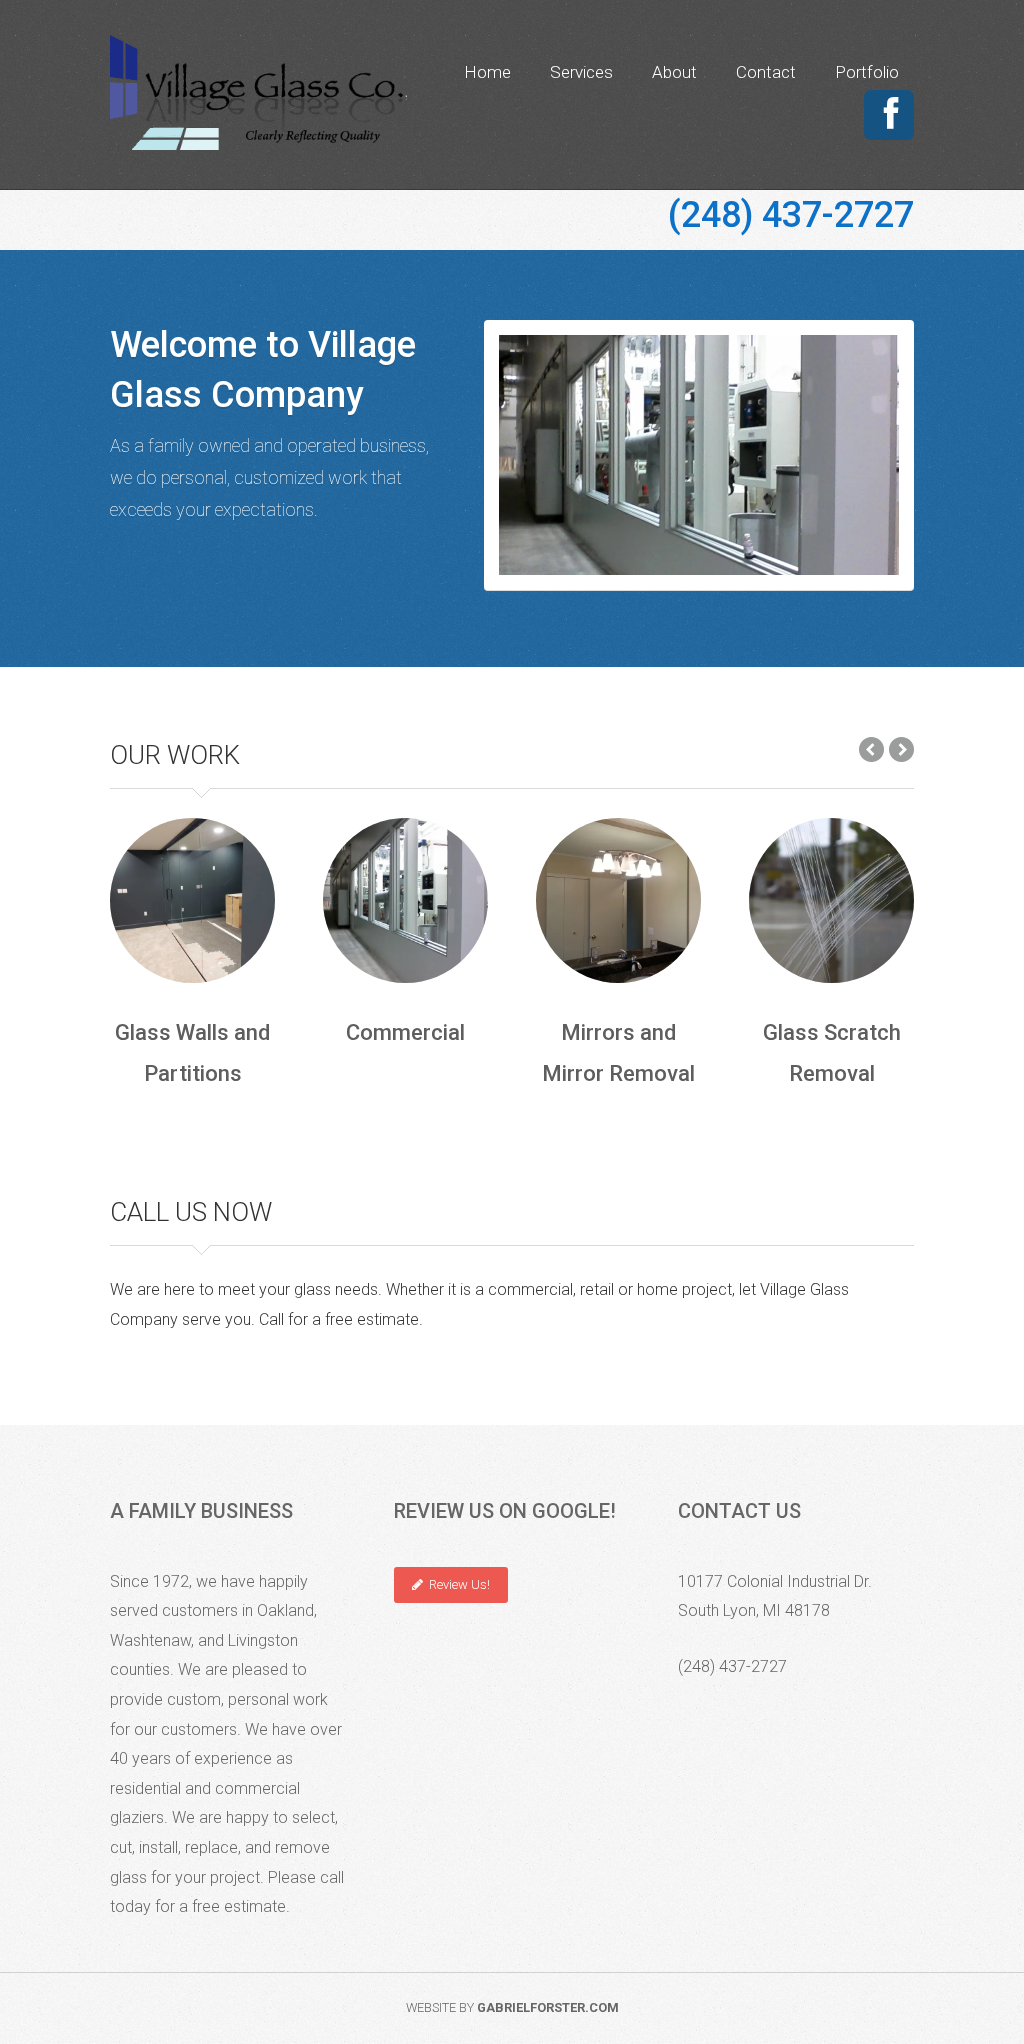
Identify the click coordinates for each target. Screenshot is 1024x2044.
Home (487, 72)
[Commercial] (405, 900)
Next (874, 462)
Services (581, 72)
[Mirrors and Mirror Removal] (618, 900)
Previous (524, 462)
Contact (766, 72)
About (674, 72)
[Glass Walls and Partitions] (192, 900)
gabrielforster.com (548, 2007)
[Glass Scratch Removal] (831, 900)
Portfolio (867, 72)
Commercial (699, 455)
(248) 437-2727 (791, 215)
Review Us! (456, 1584)
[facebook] (891, 115)
